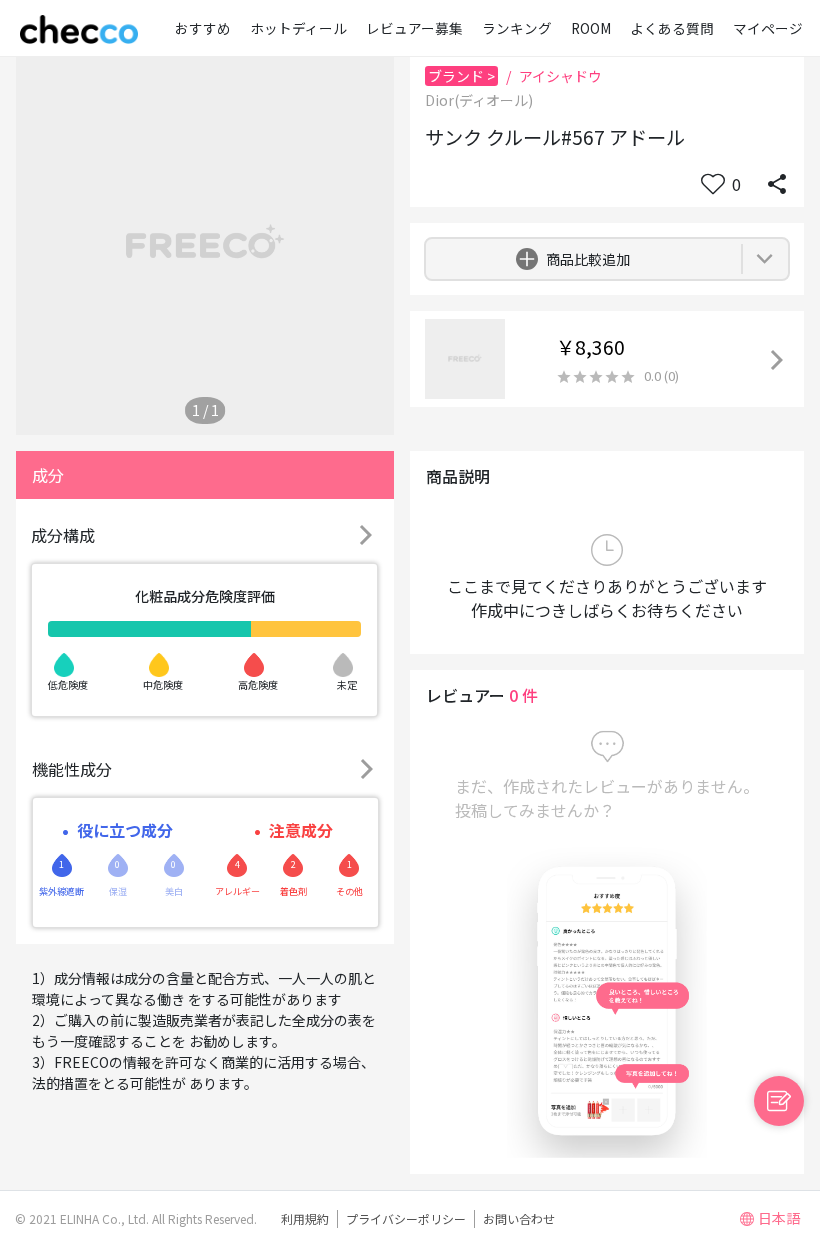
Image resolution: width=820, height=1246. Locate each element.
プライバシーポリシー (406, 1218)
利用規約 (305, 1218)
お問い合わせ (519, 1218)
